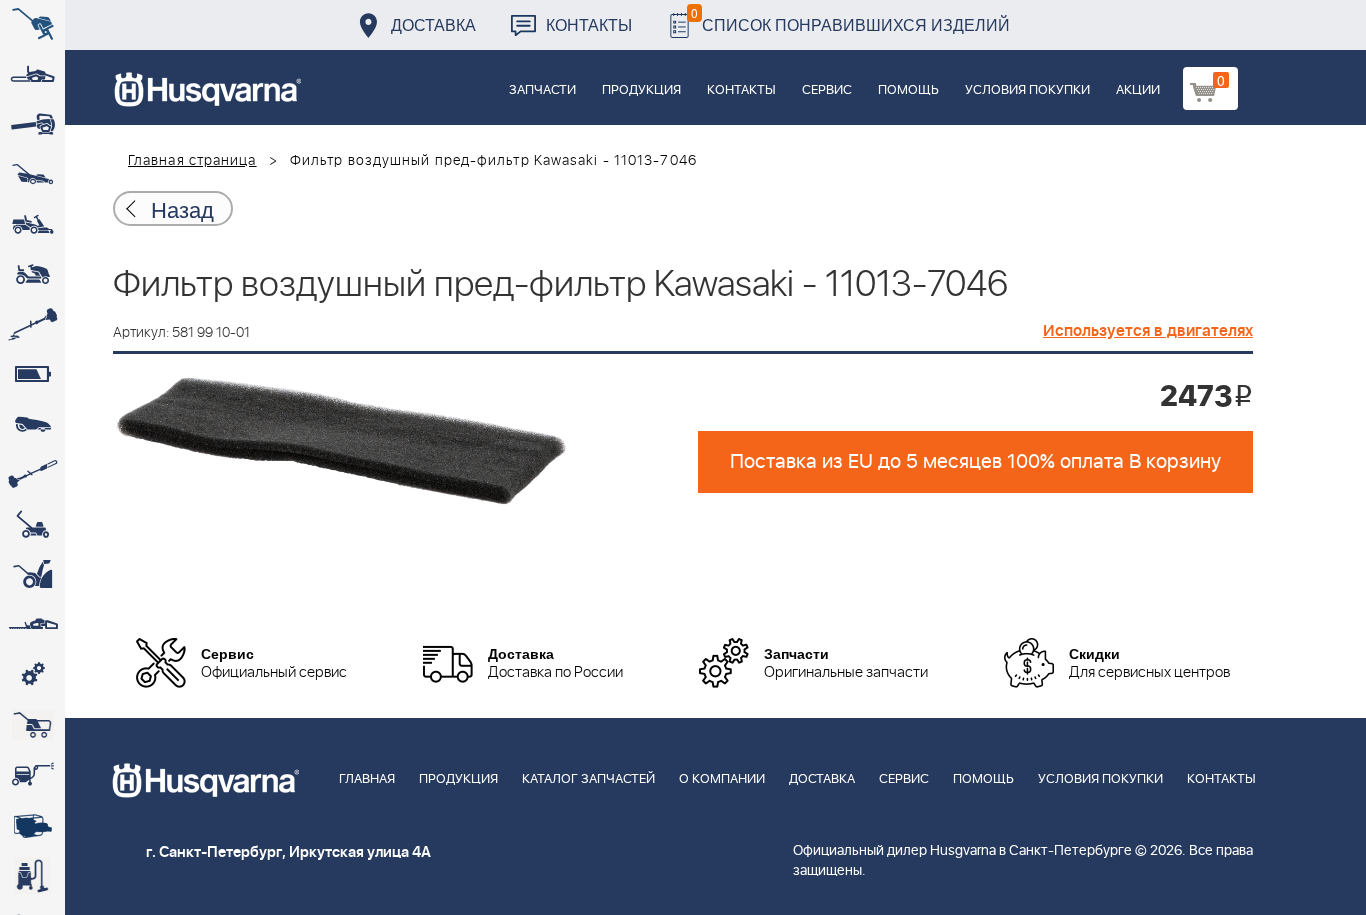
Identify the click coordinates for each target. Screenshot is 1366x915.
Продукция (641, 90)
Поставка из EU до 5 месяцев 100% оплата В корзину (975, 462)
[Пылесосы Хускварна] (32, 875)
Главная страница (192, 161)
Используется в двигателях (1148, 331)
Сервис (827, 90)
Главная (367, 779)
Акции (1138, 90)
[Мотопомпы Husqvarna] (32, 825)
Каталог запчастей (588, 779)
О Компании (722, 779)
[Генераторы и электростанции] (32, 725)
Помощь (908, 90)
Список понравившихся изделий (850, 19)
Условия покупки (1027, 90)
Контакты (589, 24)
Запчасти (542, 90)
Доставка (433, 24)
